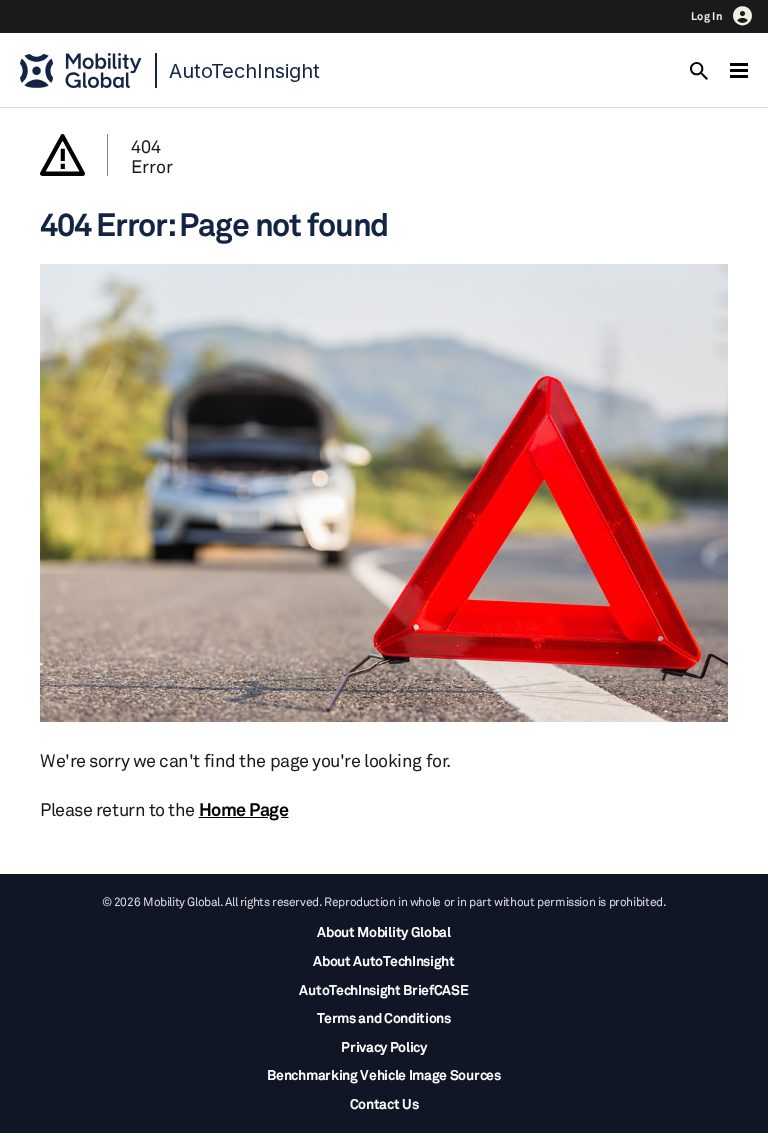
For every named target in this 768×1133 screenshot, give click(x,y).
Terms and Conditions (384, 1017)
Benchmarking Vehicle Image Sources (383, 1074)
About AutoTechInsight (383, 960)
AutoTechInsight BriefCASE (383, 989)
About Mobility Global (383, 931)
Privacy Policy (384, 1046)
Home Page (244, 809)
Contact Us (384, 1103)
